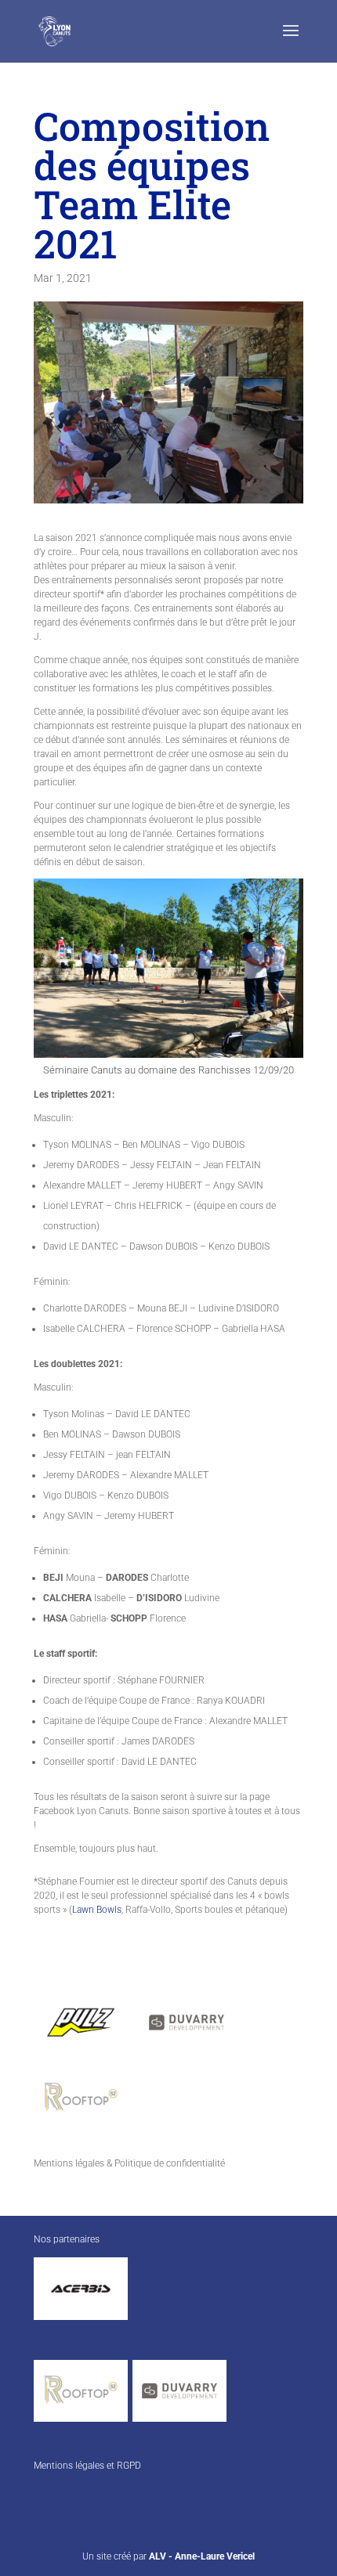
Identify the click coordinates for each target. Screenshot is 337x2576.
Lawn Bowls (97, 1910)
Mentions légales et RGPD (87, 2466)
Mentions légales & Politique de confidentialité (129, 2163)
